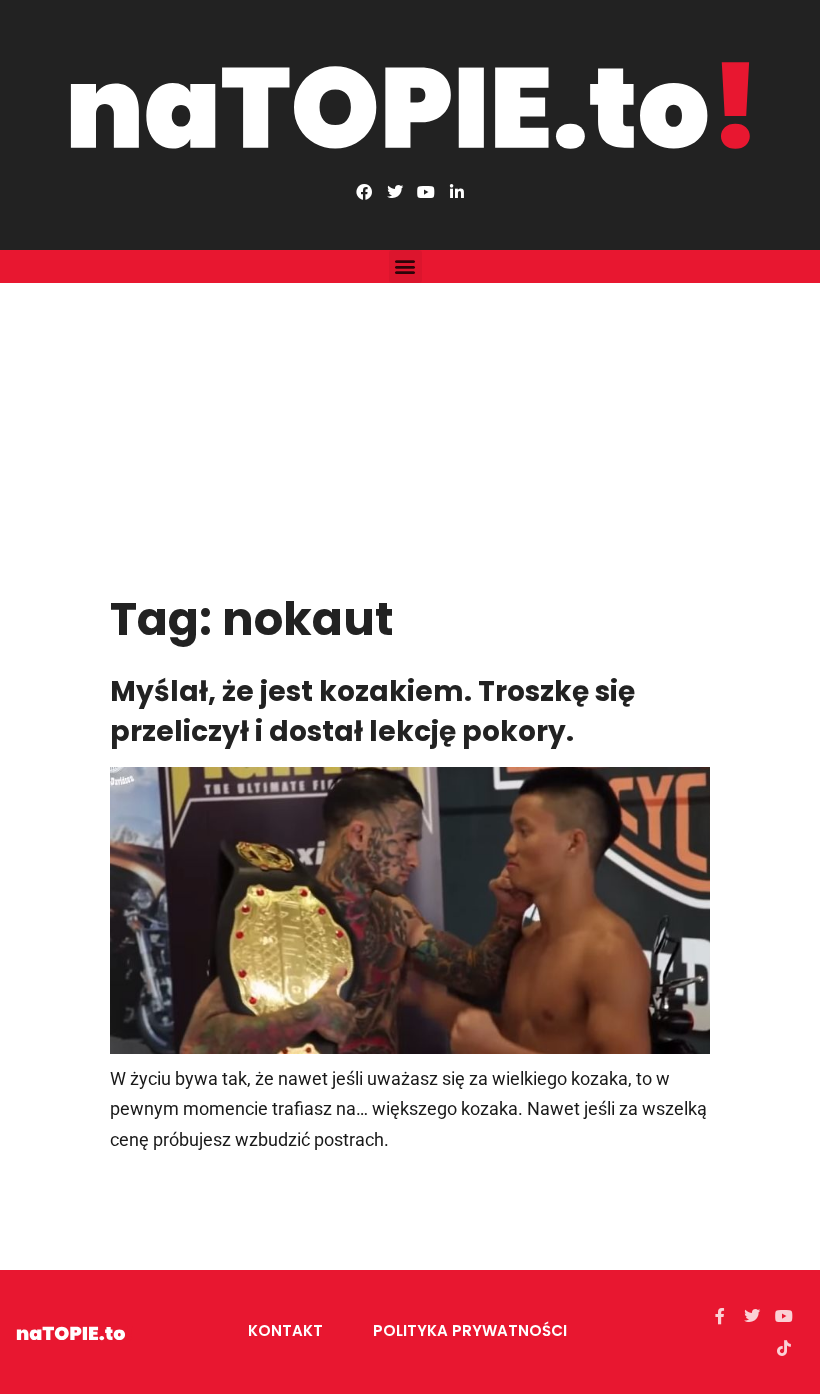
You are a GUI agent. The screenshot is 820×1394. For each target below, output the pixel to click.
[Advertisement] (410, 433)
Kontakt (285, 1330)
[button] (405, 266)
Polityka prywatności (470, 1330)
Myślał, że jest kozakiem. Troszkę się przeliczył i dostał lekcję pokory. (372, 711)
